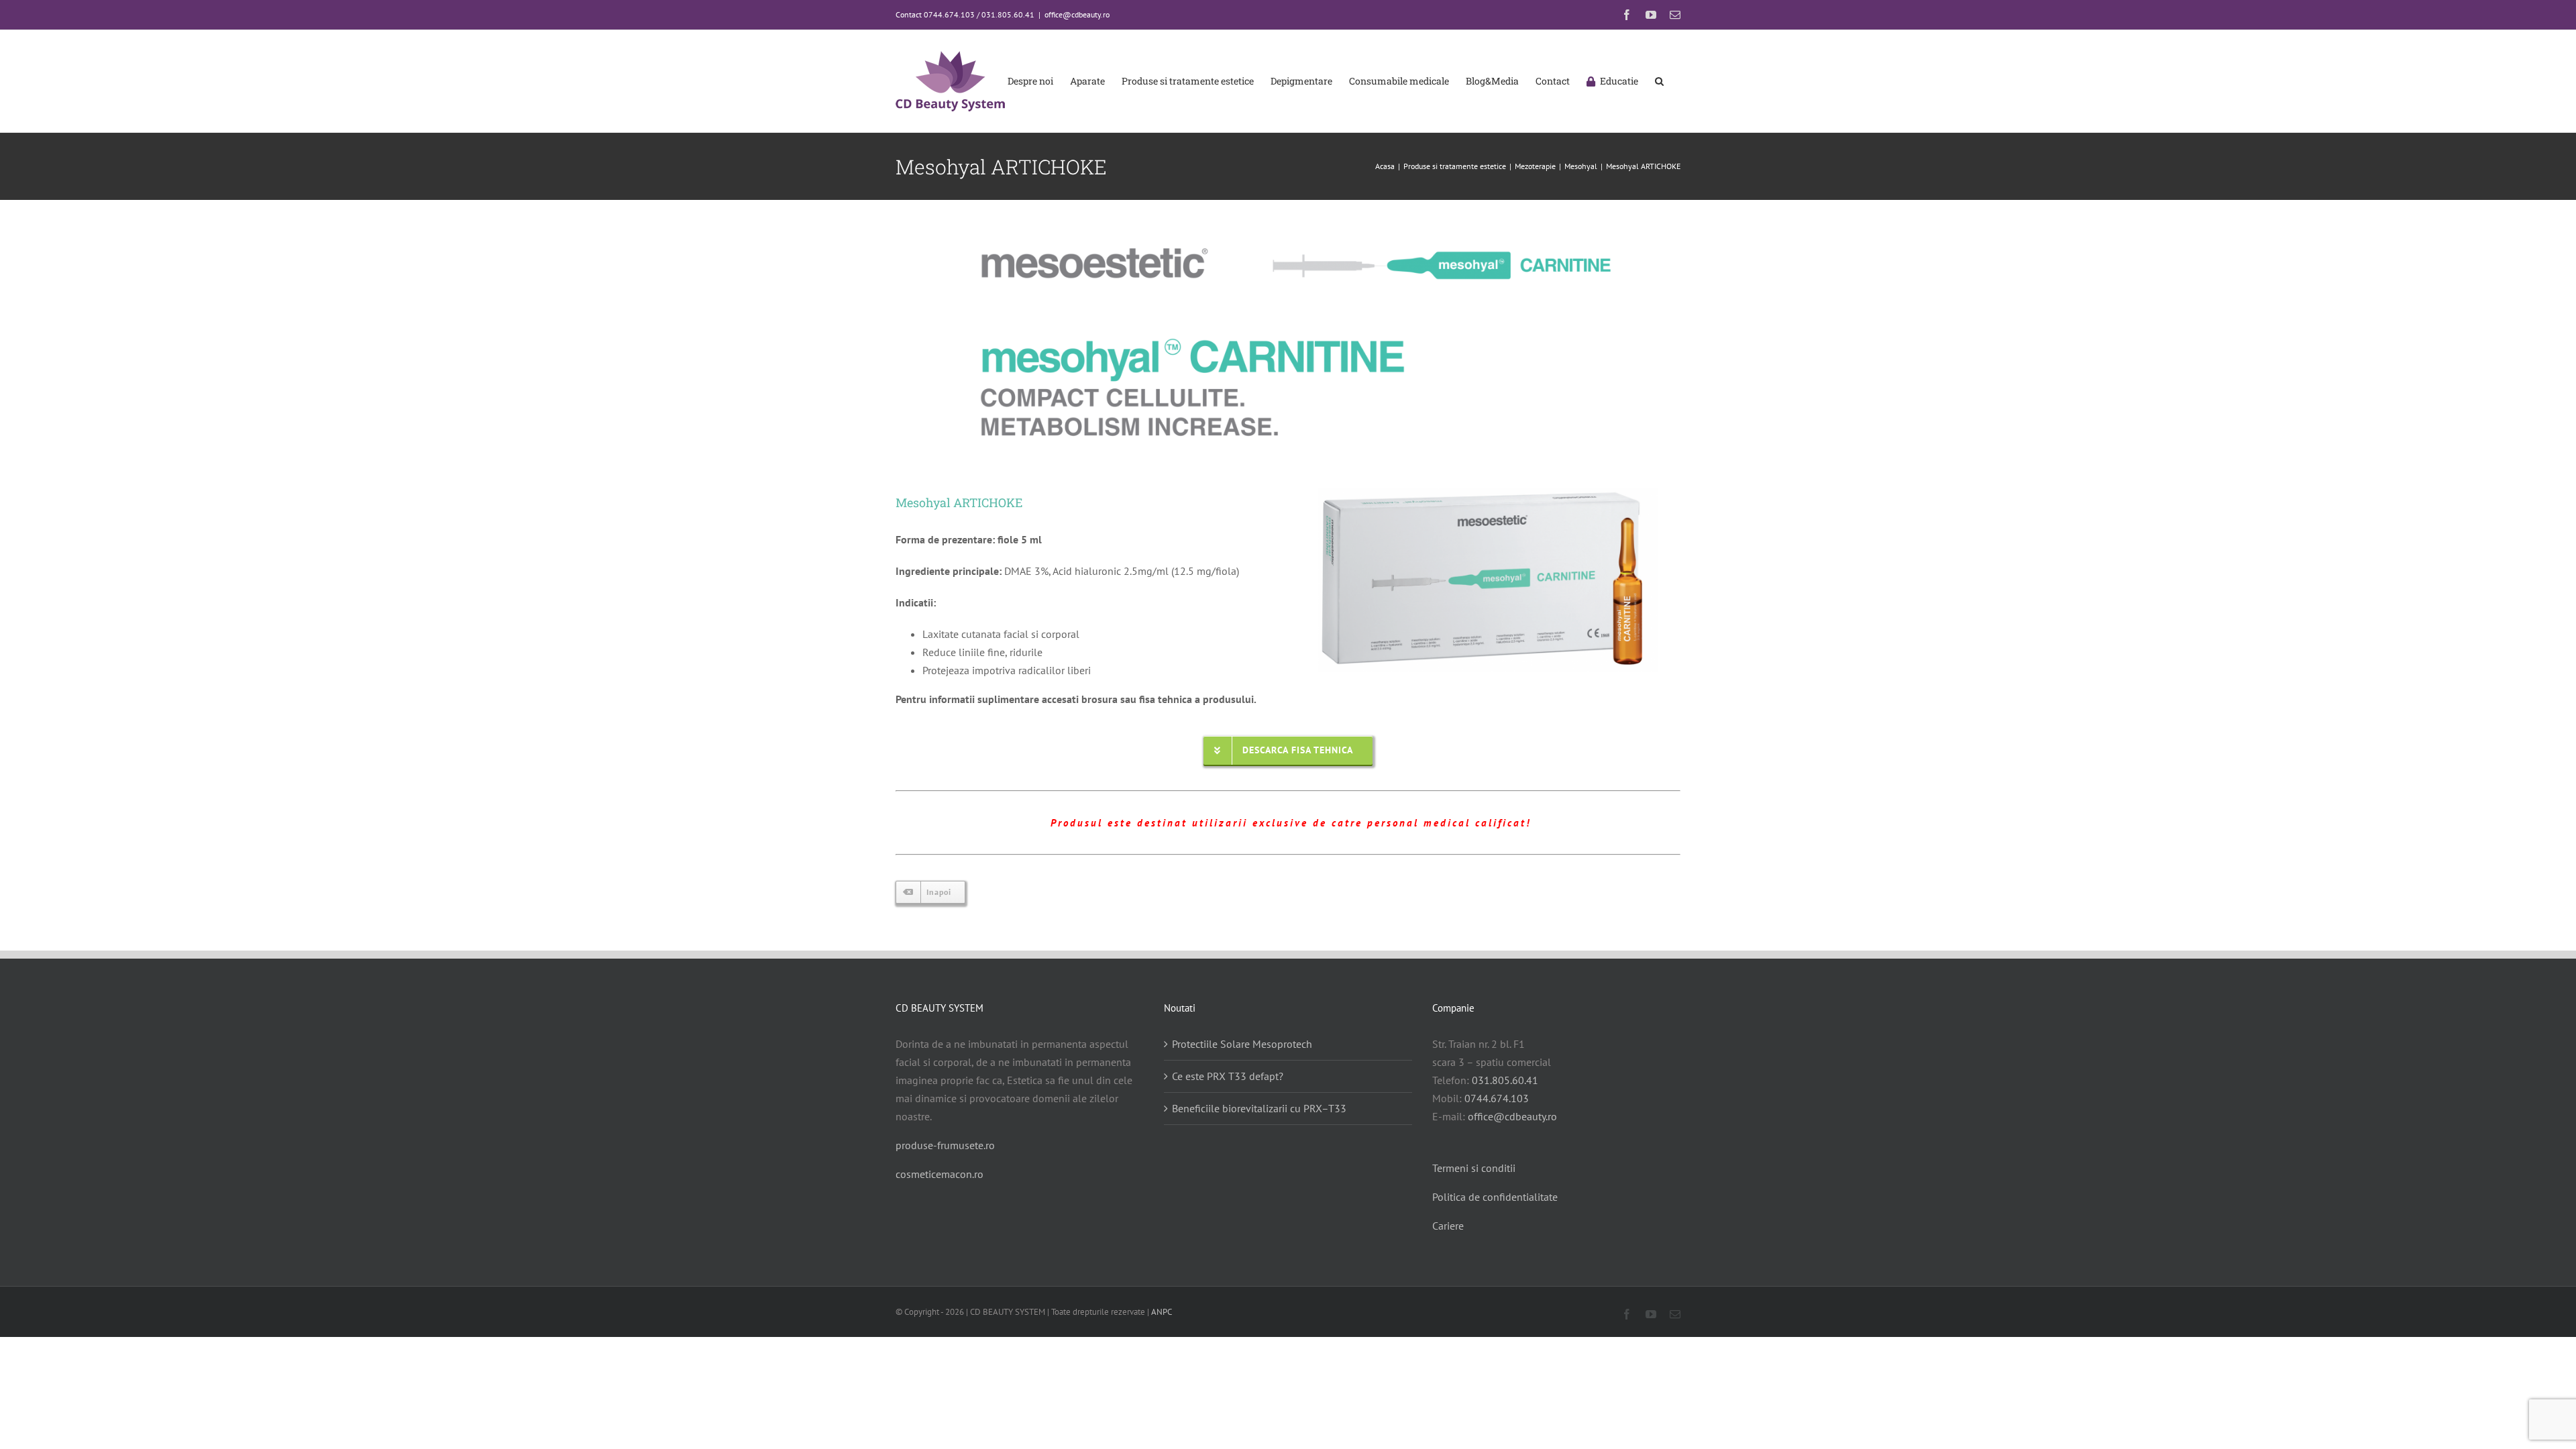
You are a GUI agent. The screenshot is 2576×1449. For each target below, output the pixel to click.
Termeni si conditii (1474, 1168)
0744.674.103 (1497, 1098)
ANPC (1162, 1312)
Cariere (1448, 1226)
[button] (1659, 81)
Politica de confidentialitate (1495, 1197)
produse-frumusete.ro (945, 1145)
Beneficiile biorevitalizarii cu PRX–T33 (1259, 1108)
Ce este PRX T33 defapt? (1228, 1076)
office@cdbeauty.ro (1077, 14)
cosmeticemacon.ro (940, 1174)
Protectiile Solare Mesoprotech (1242, 1044)
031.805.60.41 (1505, 1080)
